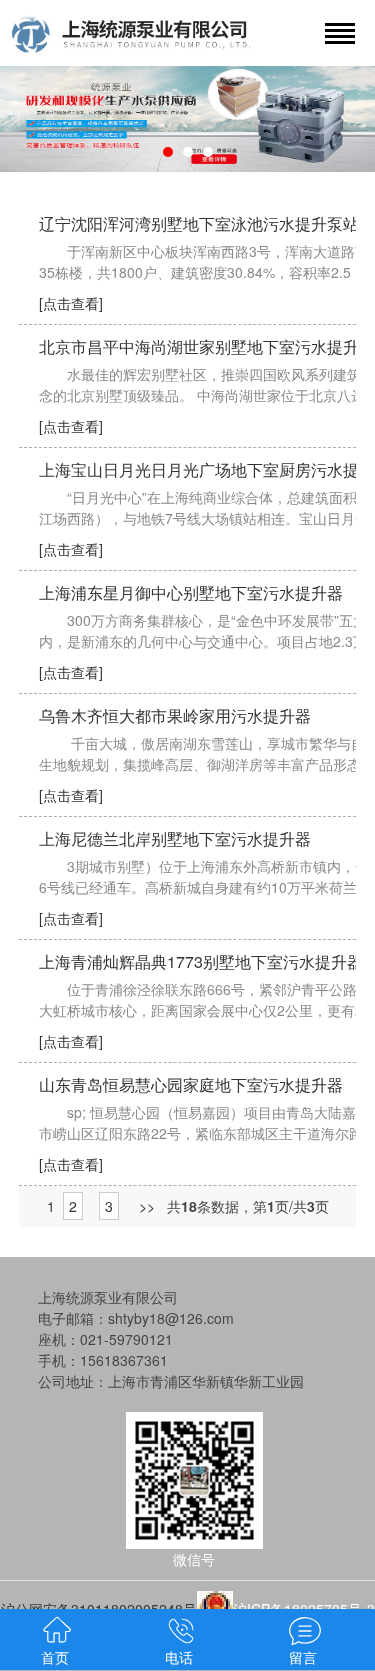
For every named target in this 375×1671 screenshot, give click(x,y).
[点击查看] (71, 303)
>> (147, 1206)
